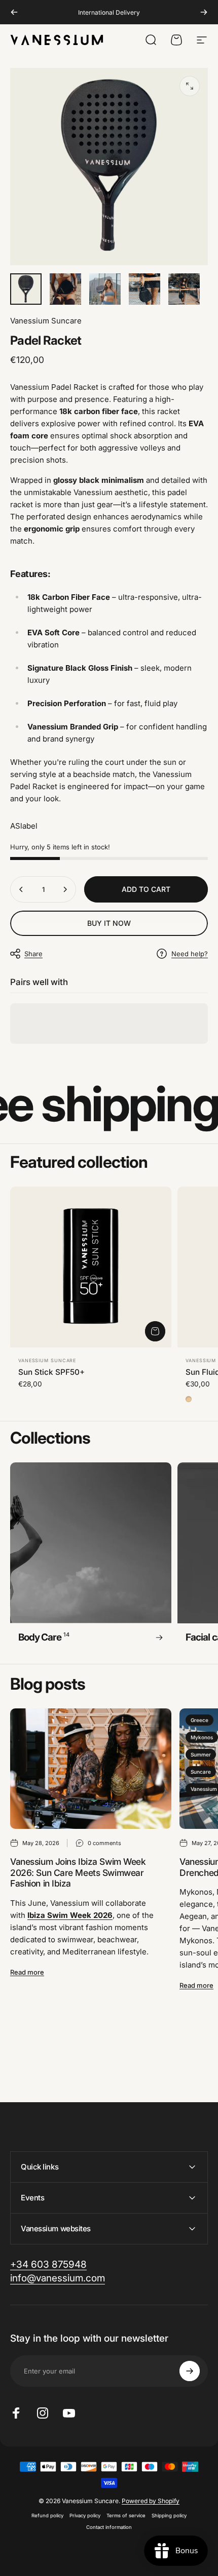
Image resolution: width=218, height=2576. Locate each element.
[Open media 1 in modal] (190, 86)
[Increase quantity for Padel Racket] (65, 889)
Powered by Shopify (151, 2501)
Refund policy (47, 2516)
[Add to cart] (155, 1331)
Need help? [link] (190, 954)
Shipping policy (169, 2516)
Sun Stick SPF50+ (51, 1372)
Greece (199, 1720)
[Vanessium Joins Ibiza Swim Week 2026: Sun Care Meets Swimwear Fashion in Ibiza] (91, 1769)
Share (33, 954)
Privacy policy (85, 2516)
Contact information (109, 2527)
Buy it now (109, 923)
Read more (27, 1972)
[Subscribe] (190, 2371)
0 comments (104, 1843)
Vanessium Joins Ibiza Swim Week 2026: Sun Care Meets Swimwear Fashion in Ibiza (78, 1873)
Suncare (201, 1772)
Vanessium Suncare (46, 321)
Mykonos (202, 1737)
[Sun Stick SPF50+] (91, 1267)
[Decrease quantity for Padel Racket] (21, 889)
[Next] (204, 12)
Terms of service (126, 2516)
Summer (201, 1754)
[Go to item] (26, 289)
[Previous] (14, 12)
